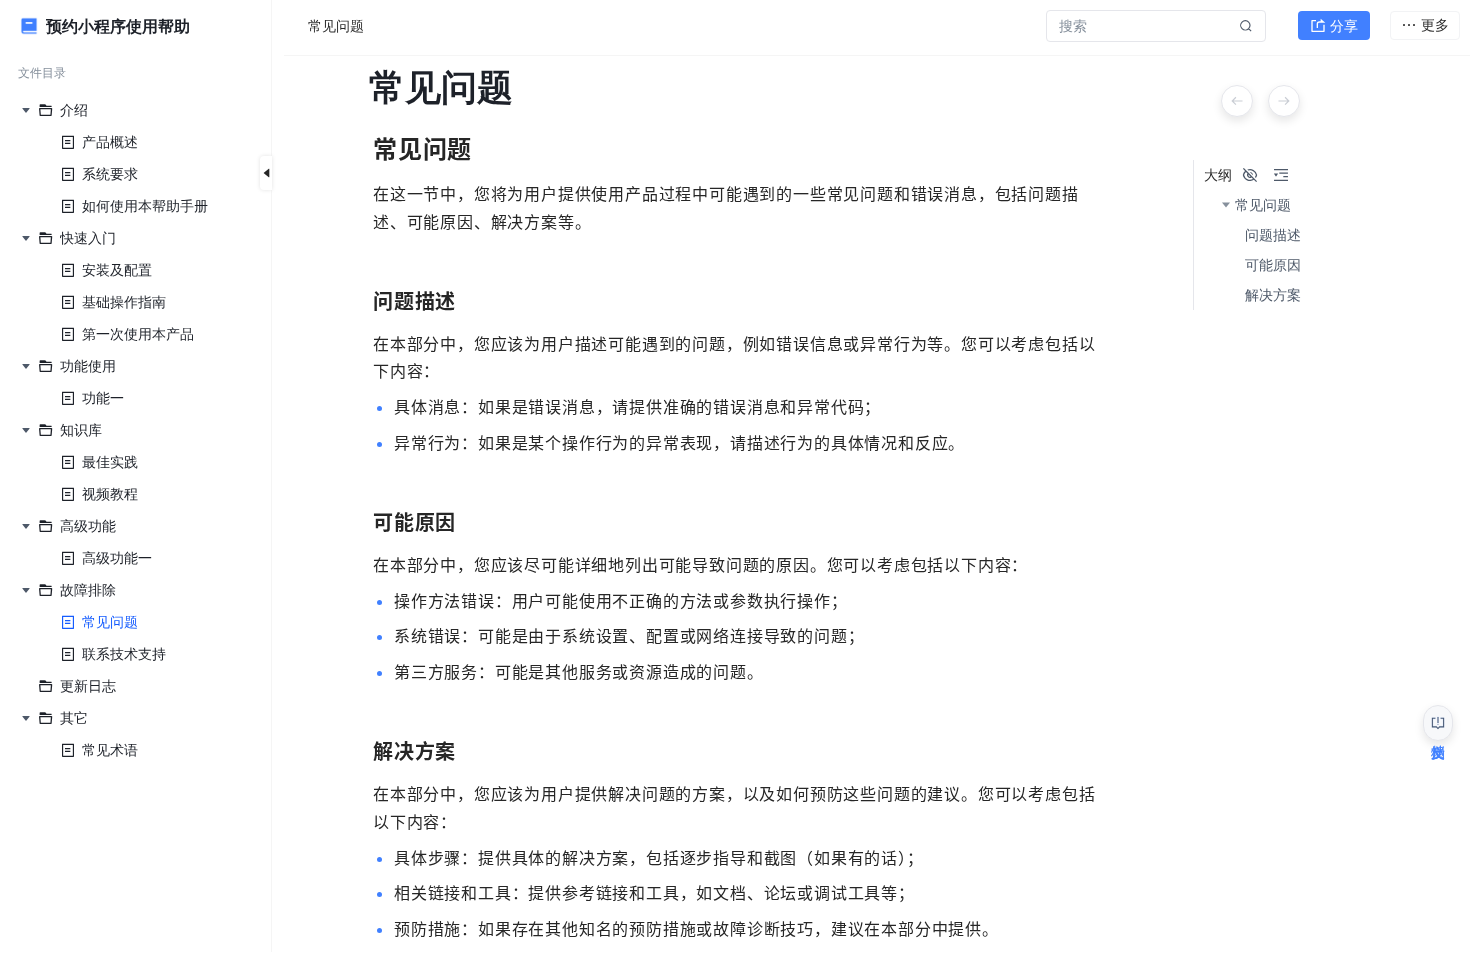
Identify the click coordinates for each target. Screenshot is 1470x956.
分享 (1344, 25)
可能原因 (1273, 265)
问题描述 (1273, 235)
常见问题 (1263, 205)
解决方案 (1273, 295)
